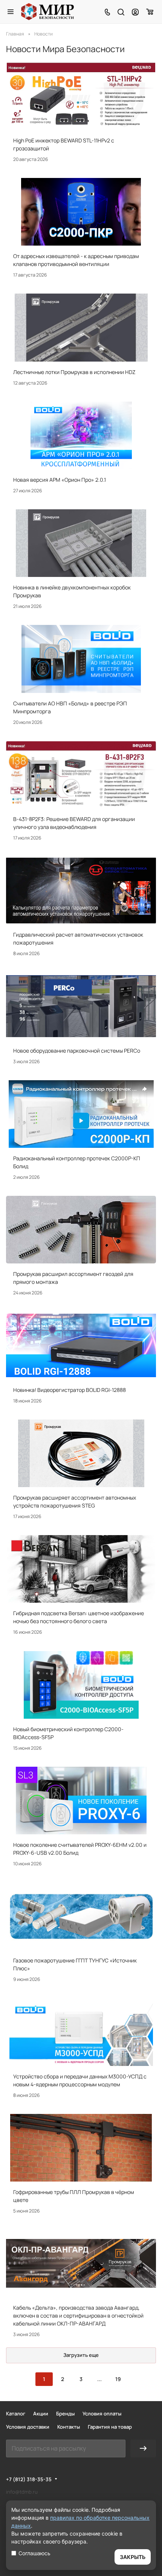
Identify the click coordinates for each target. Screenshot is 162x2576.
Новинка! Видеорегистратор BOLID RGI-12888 (70, 1390)
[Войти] (135, 12)
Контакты (69, 2427)
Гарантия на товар (110, 2427)
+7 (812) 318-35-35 (29, 2479)
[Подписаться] (143, 2448)
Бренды (65, 2414)
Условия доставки (28, 2427)
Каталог (16, 2414)
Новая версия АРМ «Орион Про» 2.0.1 (60, 480)
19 (118, 2379)
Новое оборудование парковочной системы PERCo (77, 1051)
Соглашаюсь (34, 2553)
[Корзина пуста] (150, 12)
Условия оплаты (102, 2414)
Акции (41, 2414)
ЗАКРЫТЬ (133, 2557)
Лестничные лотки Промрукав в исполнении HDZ (74, 372)
